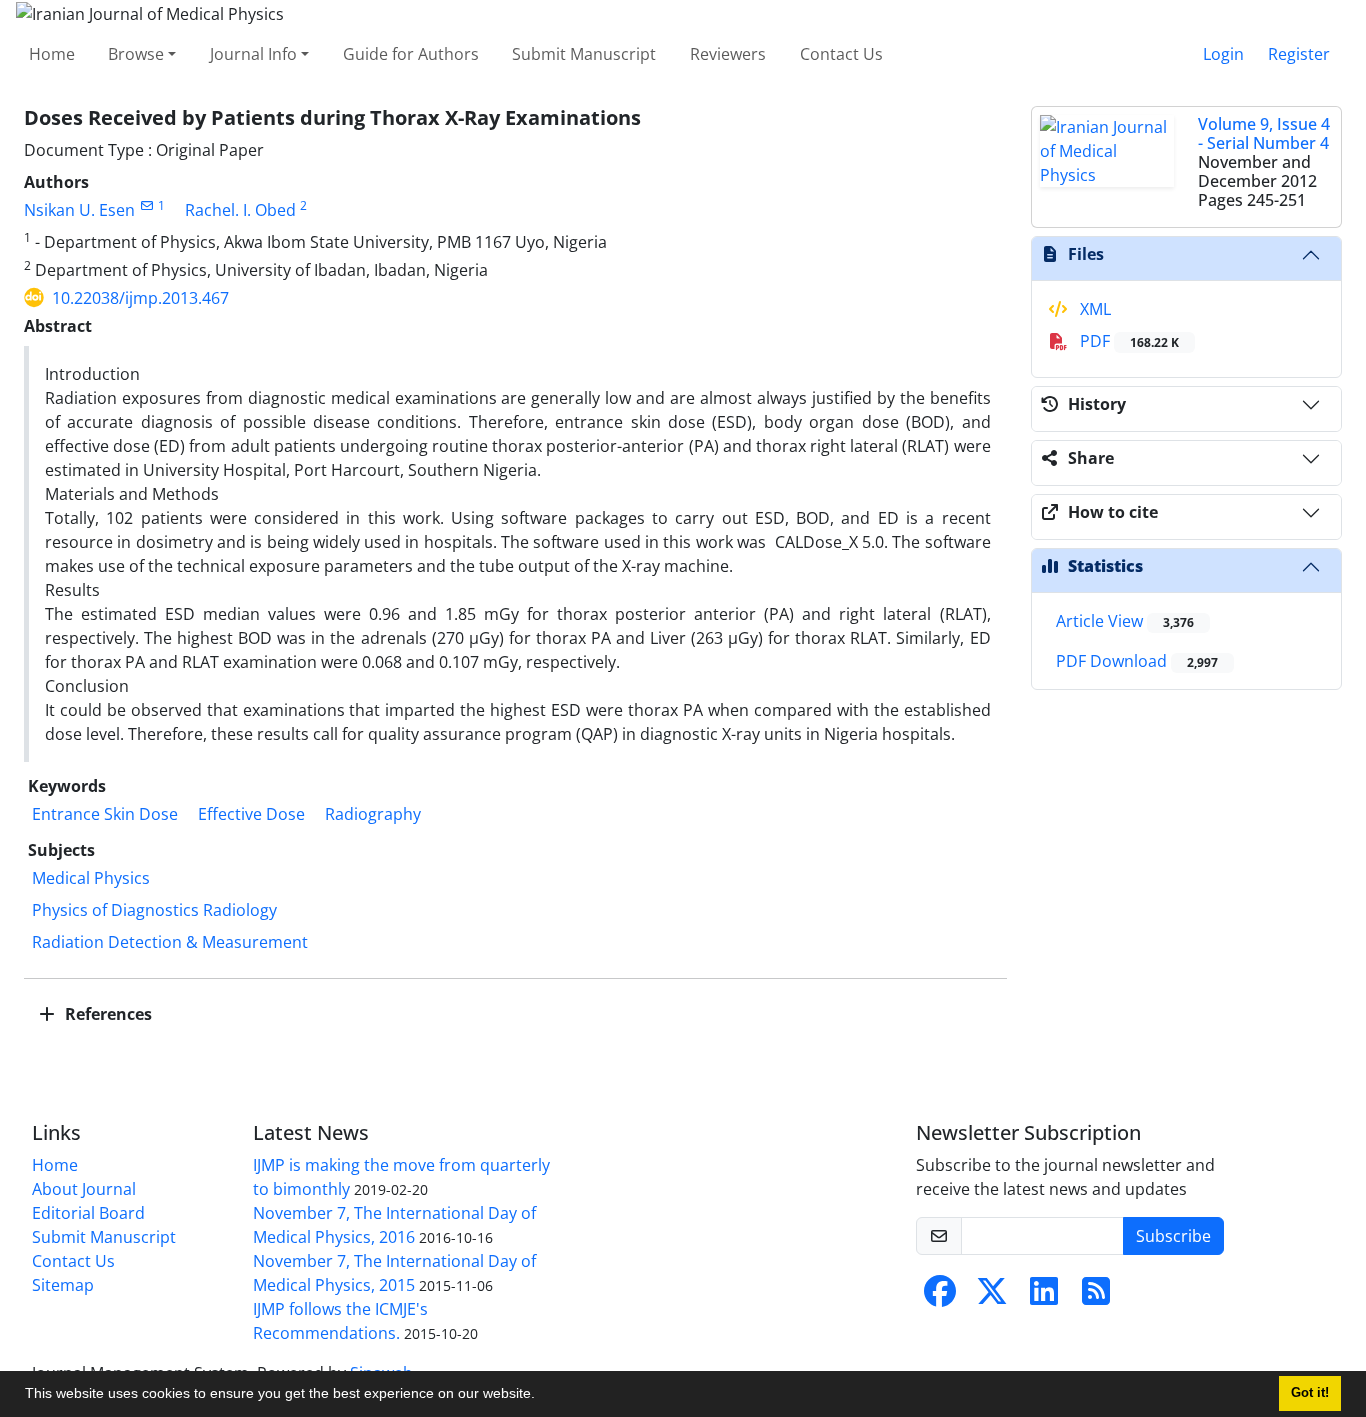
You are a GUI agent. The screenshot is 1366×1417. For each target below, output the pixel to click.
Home (52, 54)
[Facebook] (940, 1297)
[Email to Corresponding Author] (146, 205)
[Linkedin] (1044, 1297)
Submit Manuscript (584, 54)
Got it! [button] (1310, 1393)
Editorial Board (88, 1213)
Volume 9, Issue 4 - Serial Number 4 (1264, 133)
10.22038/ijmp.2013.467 (140, 298)
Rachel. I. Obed (240, 210)
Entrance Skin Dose (105, 814)
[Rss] (1096, 1297)
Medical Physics (91, 878)
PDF (1127, 341)
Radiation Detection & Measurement (170, 942)
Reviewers (728, 54)
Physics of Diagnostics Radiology (154, 910)
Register (1299, 54)
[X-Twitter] (992, 1297)
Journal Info (253, 54)
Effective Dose (251, 814)
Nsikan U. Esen (79, 210)
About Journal (84, 1189)
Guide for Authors (411, 54)
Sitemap (63, 1285)
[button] (542, 1396)
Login (1223, 54)
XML (1093, 309)
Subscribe (1173, 1236)
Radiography (373, 814)
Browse (136, 54)
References (106, 1014)
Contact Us (841, 54)
